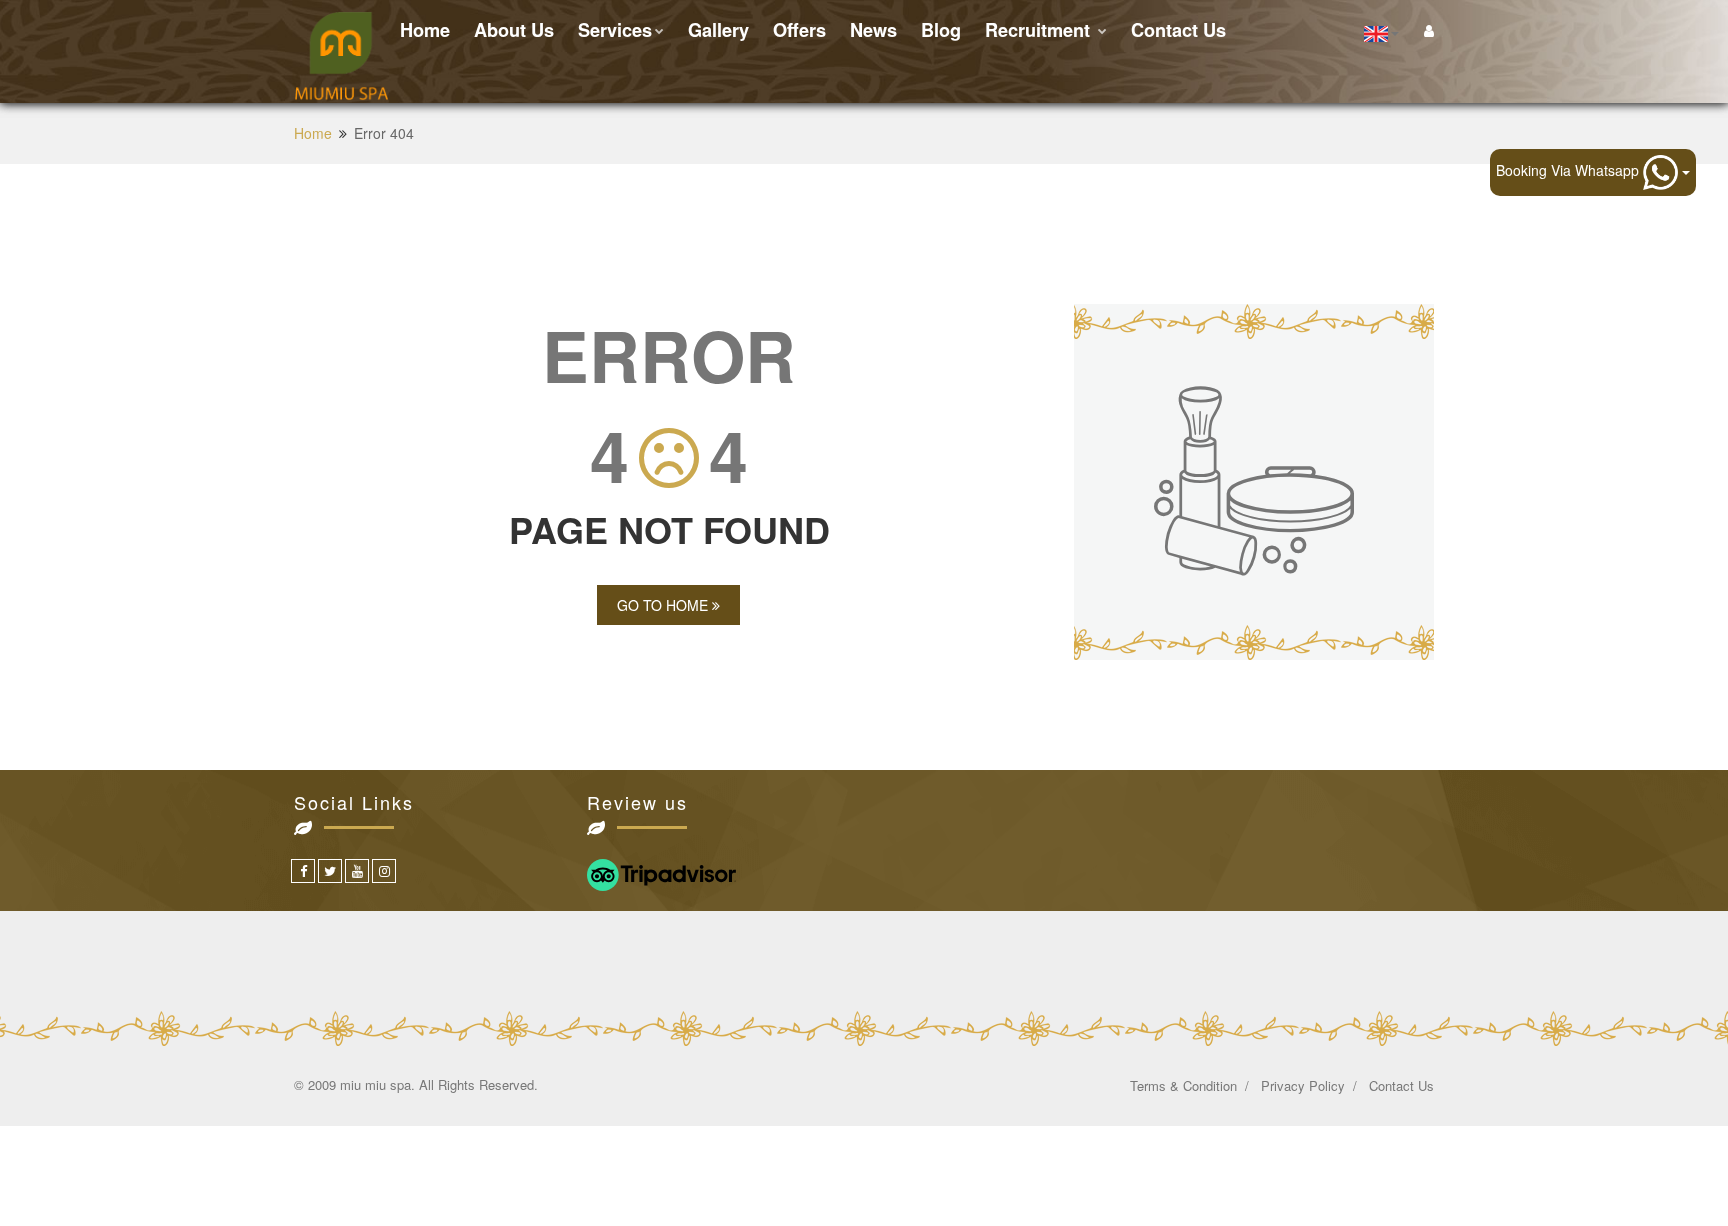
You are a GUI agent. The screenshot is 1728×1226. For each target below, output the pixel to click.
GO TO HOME (664, 605)
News (873, 30)
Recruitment (1040, 30)
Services (615, 30)
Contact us (1178, 30)
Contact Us (1401, 1085)
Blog (941, 30)
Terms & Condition (1183, 1085)
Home (425, 30)
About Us (514, 30)
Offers (799, 30)
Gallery (718, 30)
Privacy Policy (1303, 1085)
